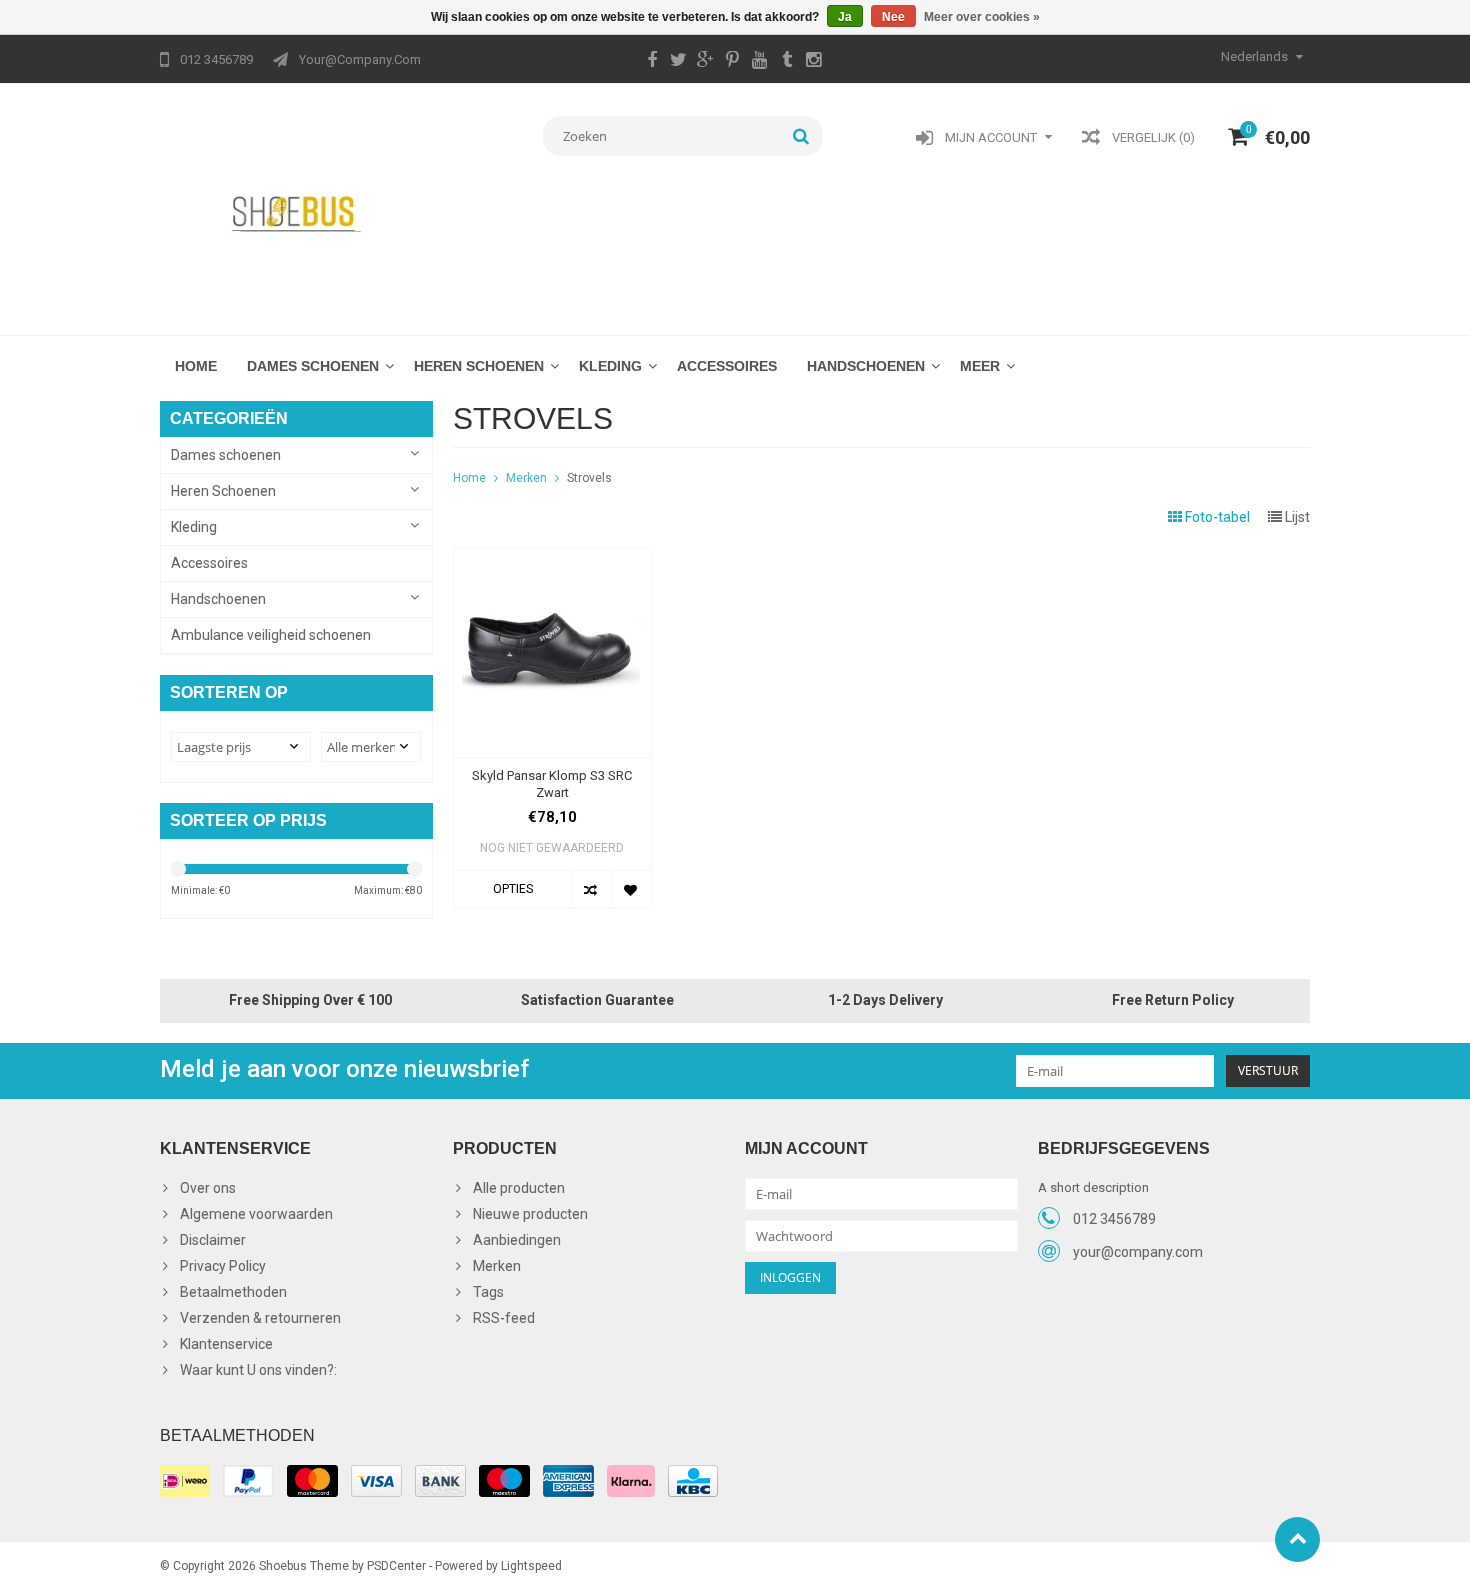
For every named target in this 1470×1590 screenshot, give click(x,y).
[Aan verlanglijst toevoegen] (630, 889)
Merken (526, 478)
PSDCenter (396, 1566)
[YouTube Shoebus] (760, 62)
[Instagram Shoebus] (814, 62)
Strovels (589, 478)
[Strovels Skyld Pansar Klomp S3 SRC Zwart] (552, 559)
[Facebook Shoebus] (652, 62)
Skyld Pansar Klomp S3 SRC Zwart (552, 784)
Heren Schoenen (479, 366)
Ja (845, 17)
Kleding (610, 366)
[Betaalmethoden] (185, 1481)
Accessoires (727, 366)
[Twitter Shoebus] (679, 62)
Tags (488, 1292)
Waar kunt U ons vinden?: (258, 1370)
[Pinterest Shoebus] (733, 62)
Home (196, 366)
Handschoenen (866, 366)
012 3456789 (1114, 1219)
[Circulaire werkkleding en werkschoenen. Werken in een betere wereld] (296, 213)
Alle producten (519, 1188)
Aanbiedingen (517, 1240)
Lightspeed (531, 1566)
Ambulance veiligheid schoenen (271, 635)
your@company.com (1138, 1252)
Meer (980, 366)
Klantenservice (226, 1344)
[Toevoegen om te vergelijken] (591, 889)
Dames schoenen (313, 366)
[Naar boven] (1297, 1539)
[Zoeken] (801, 136)
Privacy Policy (223, 1266)
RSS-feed (504, 1318)
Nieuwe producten (530, 1214)
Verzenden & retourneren (260, 1318)
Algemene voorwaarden (256, 1214)
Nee (893, 17)
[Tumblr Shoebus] (787, 62)
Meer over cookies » (982, 17)
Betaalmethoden (233, 1292)
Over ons (208, 1188)
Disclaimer (213, 1240)
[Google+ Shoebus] (706, 62)
